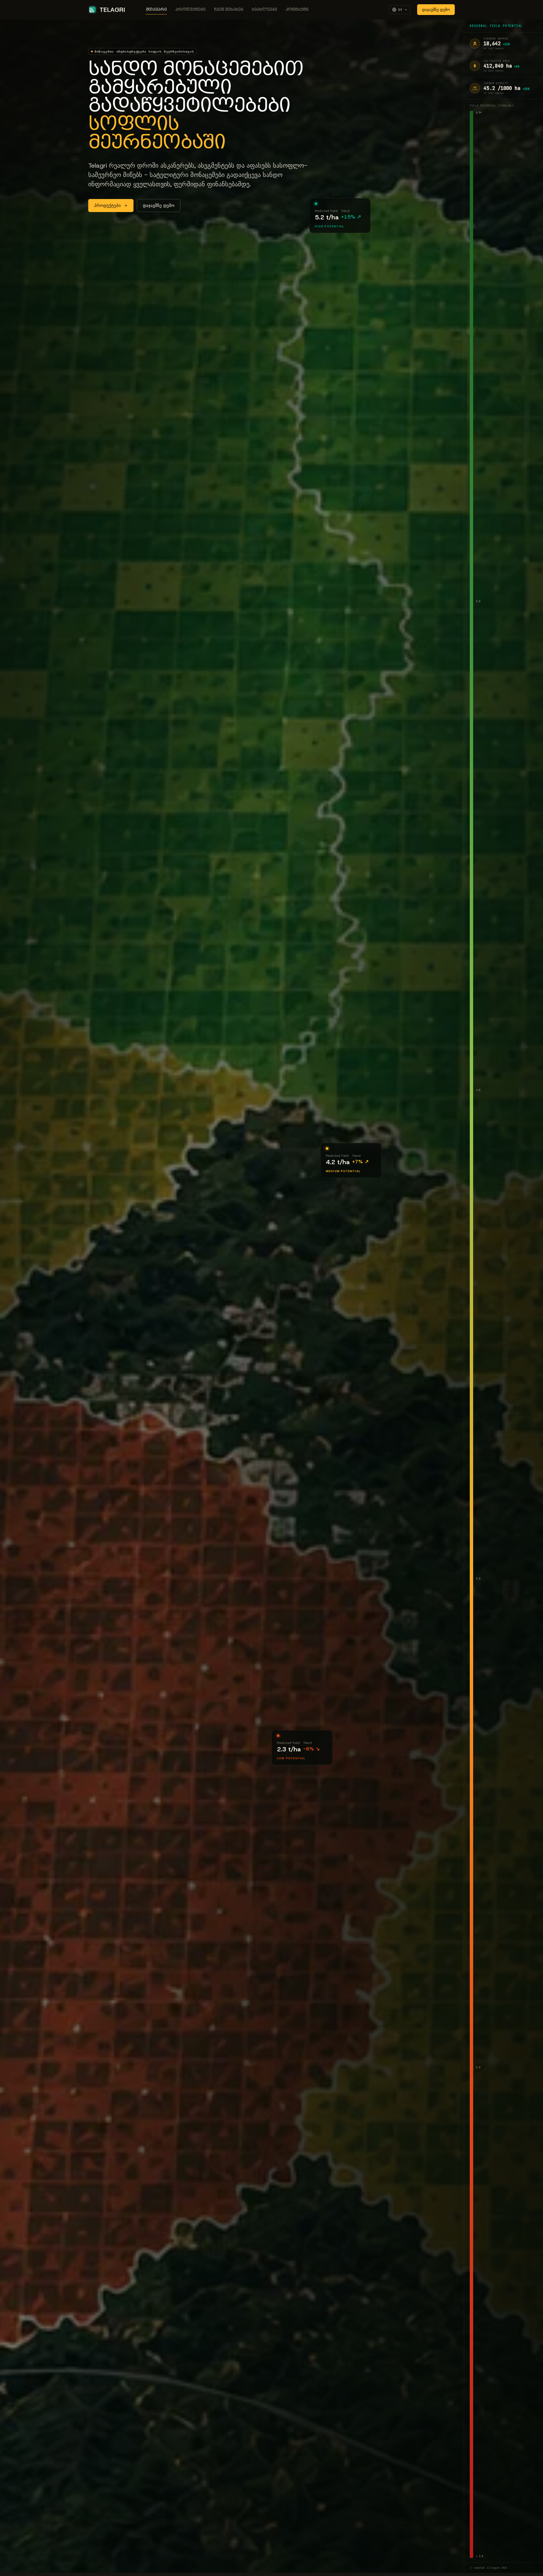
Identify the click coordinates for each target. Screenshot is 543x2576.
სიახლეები (264, 10)
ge (400, 10)
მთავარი (156, 10)
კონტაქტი (297, 10)
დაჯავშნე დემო (436, 10)
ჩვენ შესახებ (229, 10)
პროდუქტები (190, 10)
